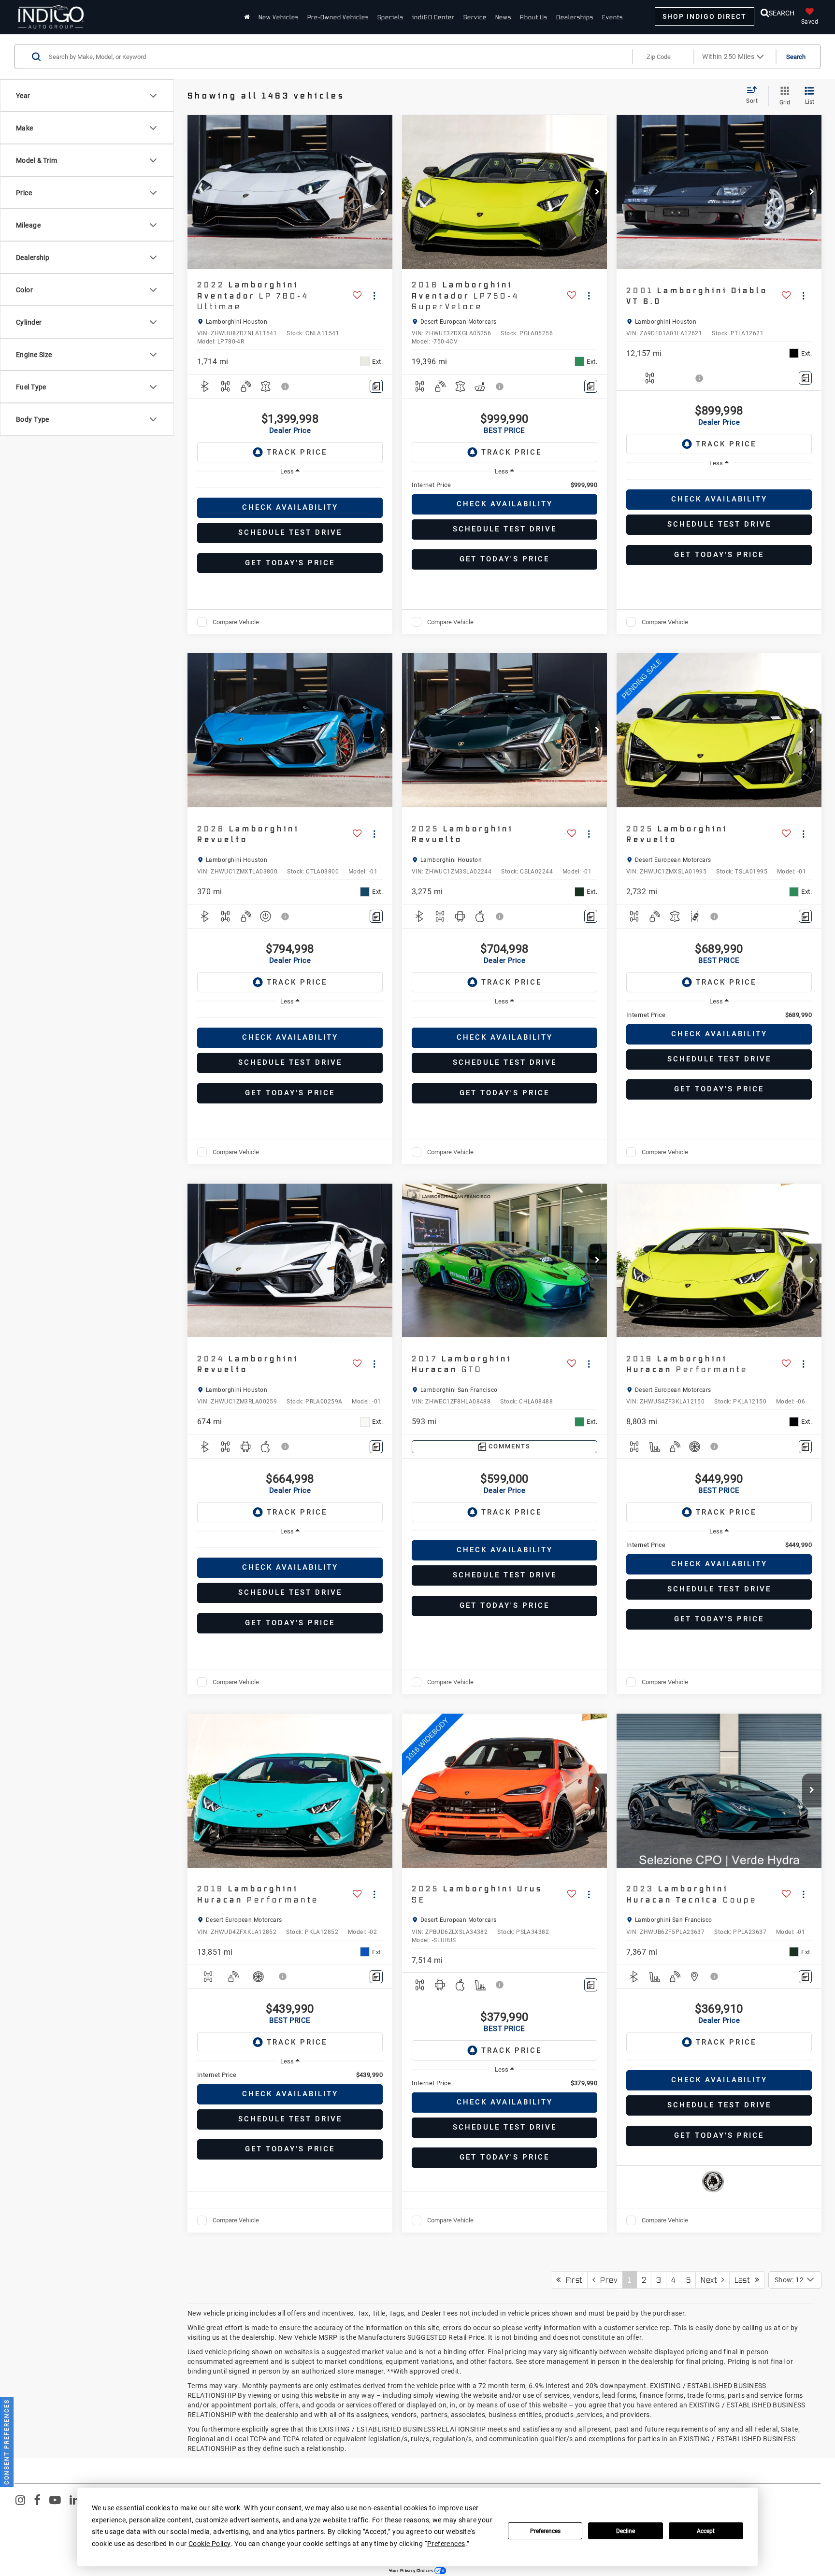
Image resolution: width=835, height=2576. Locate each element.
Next (711, 2280)
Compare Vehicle (236, 622)
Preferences (545, 2531)
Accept (706, 2531)
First (571, 2280)
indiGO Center (433, 17)
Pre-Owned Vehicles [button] (338, 17)
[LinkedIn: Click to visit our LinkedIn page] (74, 2502)
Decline (626, 2531)
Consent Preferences (7, 2442)
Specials (390, 17)
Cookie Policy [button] (209, 2543)
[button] (383, 192)
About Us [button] (534, 17)
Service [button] (475, 17)
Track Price (297, 452)
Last (745, 2280)
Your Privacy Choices (412, 2571)
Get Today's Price (290, 563)
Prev (606, 2280)
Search (796, 57)
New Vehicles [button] (279, 17)
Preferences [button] (446, 2543)
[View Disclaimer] (286, 386)
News (503, 17)
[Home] (247, 17)
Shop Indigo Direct (705, 16)
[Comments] (376, 386)
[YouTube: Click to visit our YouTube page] (55, 2502)
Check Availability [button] (290, 507)
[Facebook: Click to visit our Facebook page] (37, 2502)
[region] (290, 487)
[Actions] (374, 295)
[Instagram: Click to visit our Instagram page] (20, 2502)
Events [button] (612, 17)
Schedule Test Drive (290, 532)
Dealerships (575, 17)
